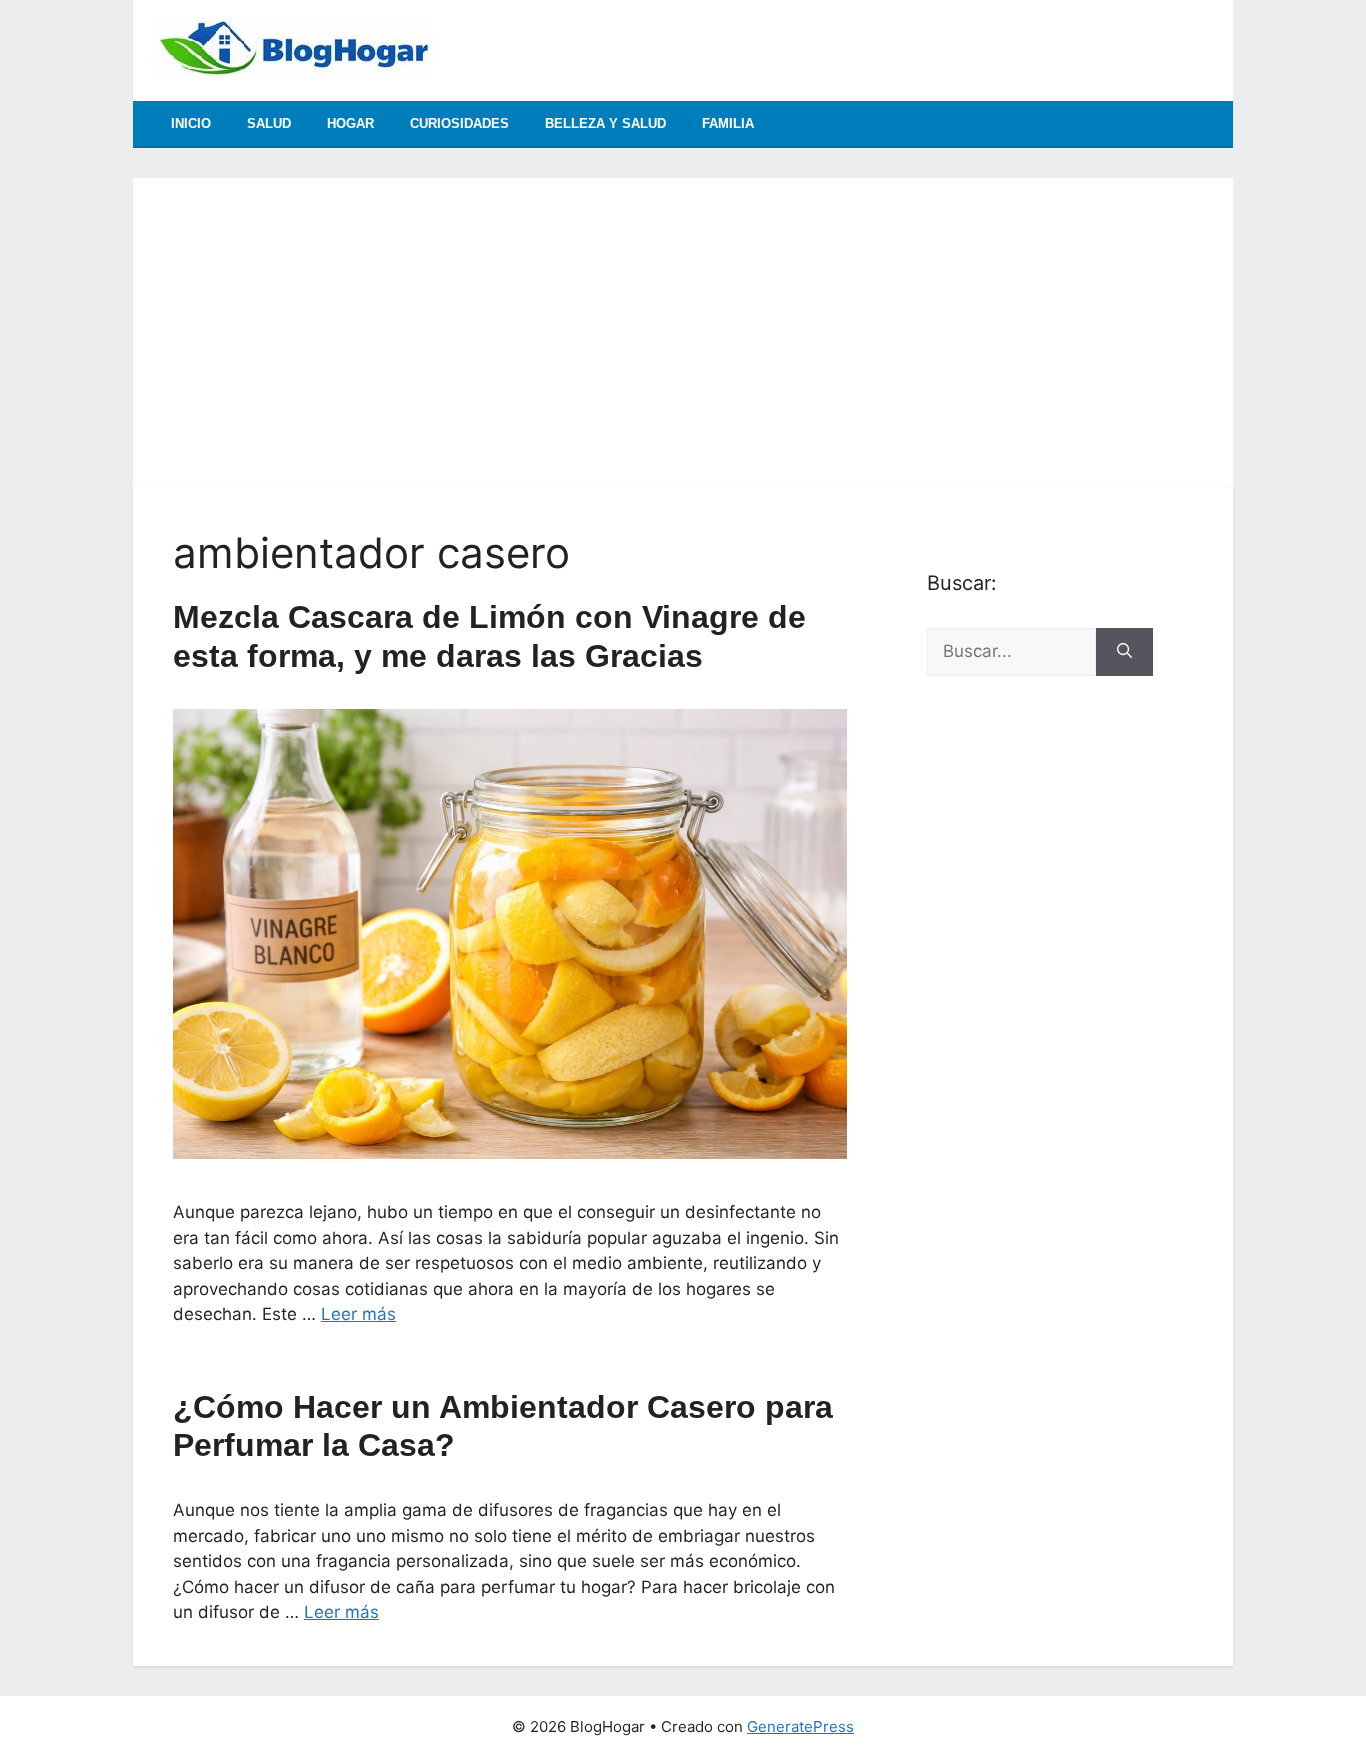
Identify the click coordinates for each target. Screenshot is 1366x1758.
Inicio (191, 123)
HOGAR (350, 123)
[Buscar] (1124, 652)
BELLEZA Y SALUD (605, 123)
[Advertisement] (683, 318)
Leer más (358, 1314)
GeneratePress (800, 1726)
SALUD (269, 123)
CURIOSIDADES (459, 123)
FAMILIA (728, 123)
